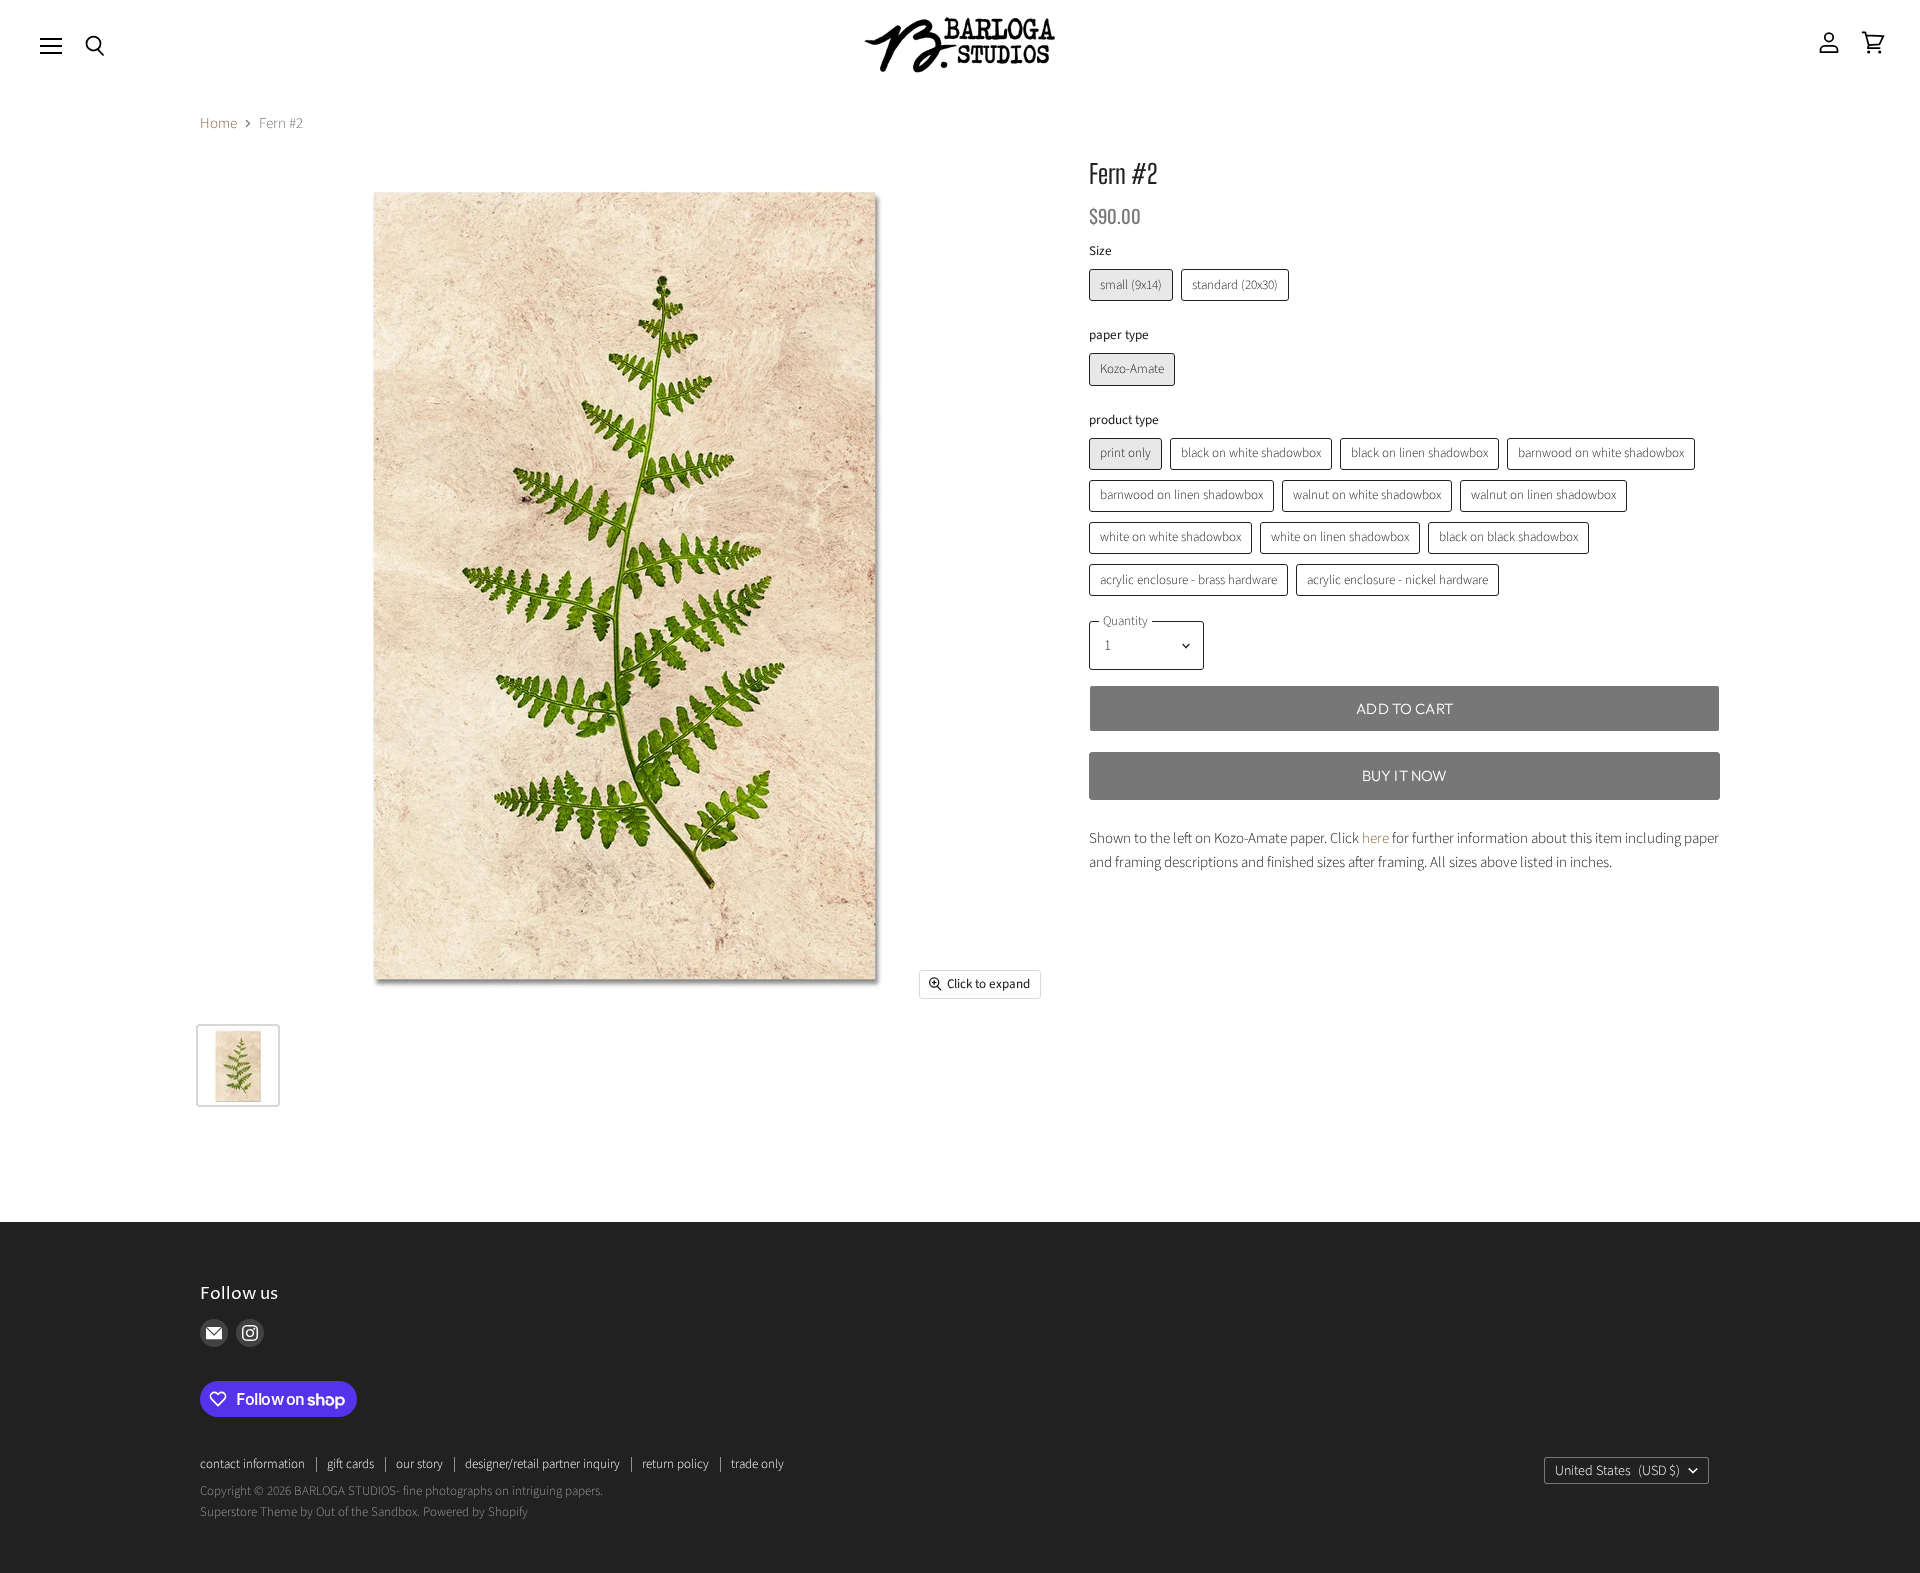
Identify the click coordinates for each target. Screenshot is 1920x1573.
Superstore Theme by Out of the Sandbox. (310, 1512)
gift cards (350, 1464)
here (1375, 838)
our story (419, 1464)
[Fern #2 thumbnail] (238, 1065)
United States (1617, 1471)
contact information (252, 1464)
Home (218, 123)
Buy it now (1405, 775)
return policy (675, 1464)
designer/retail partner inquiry (542, 1464)
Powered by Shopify (475, 1512)
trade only (757, 1464)
